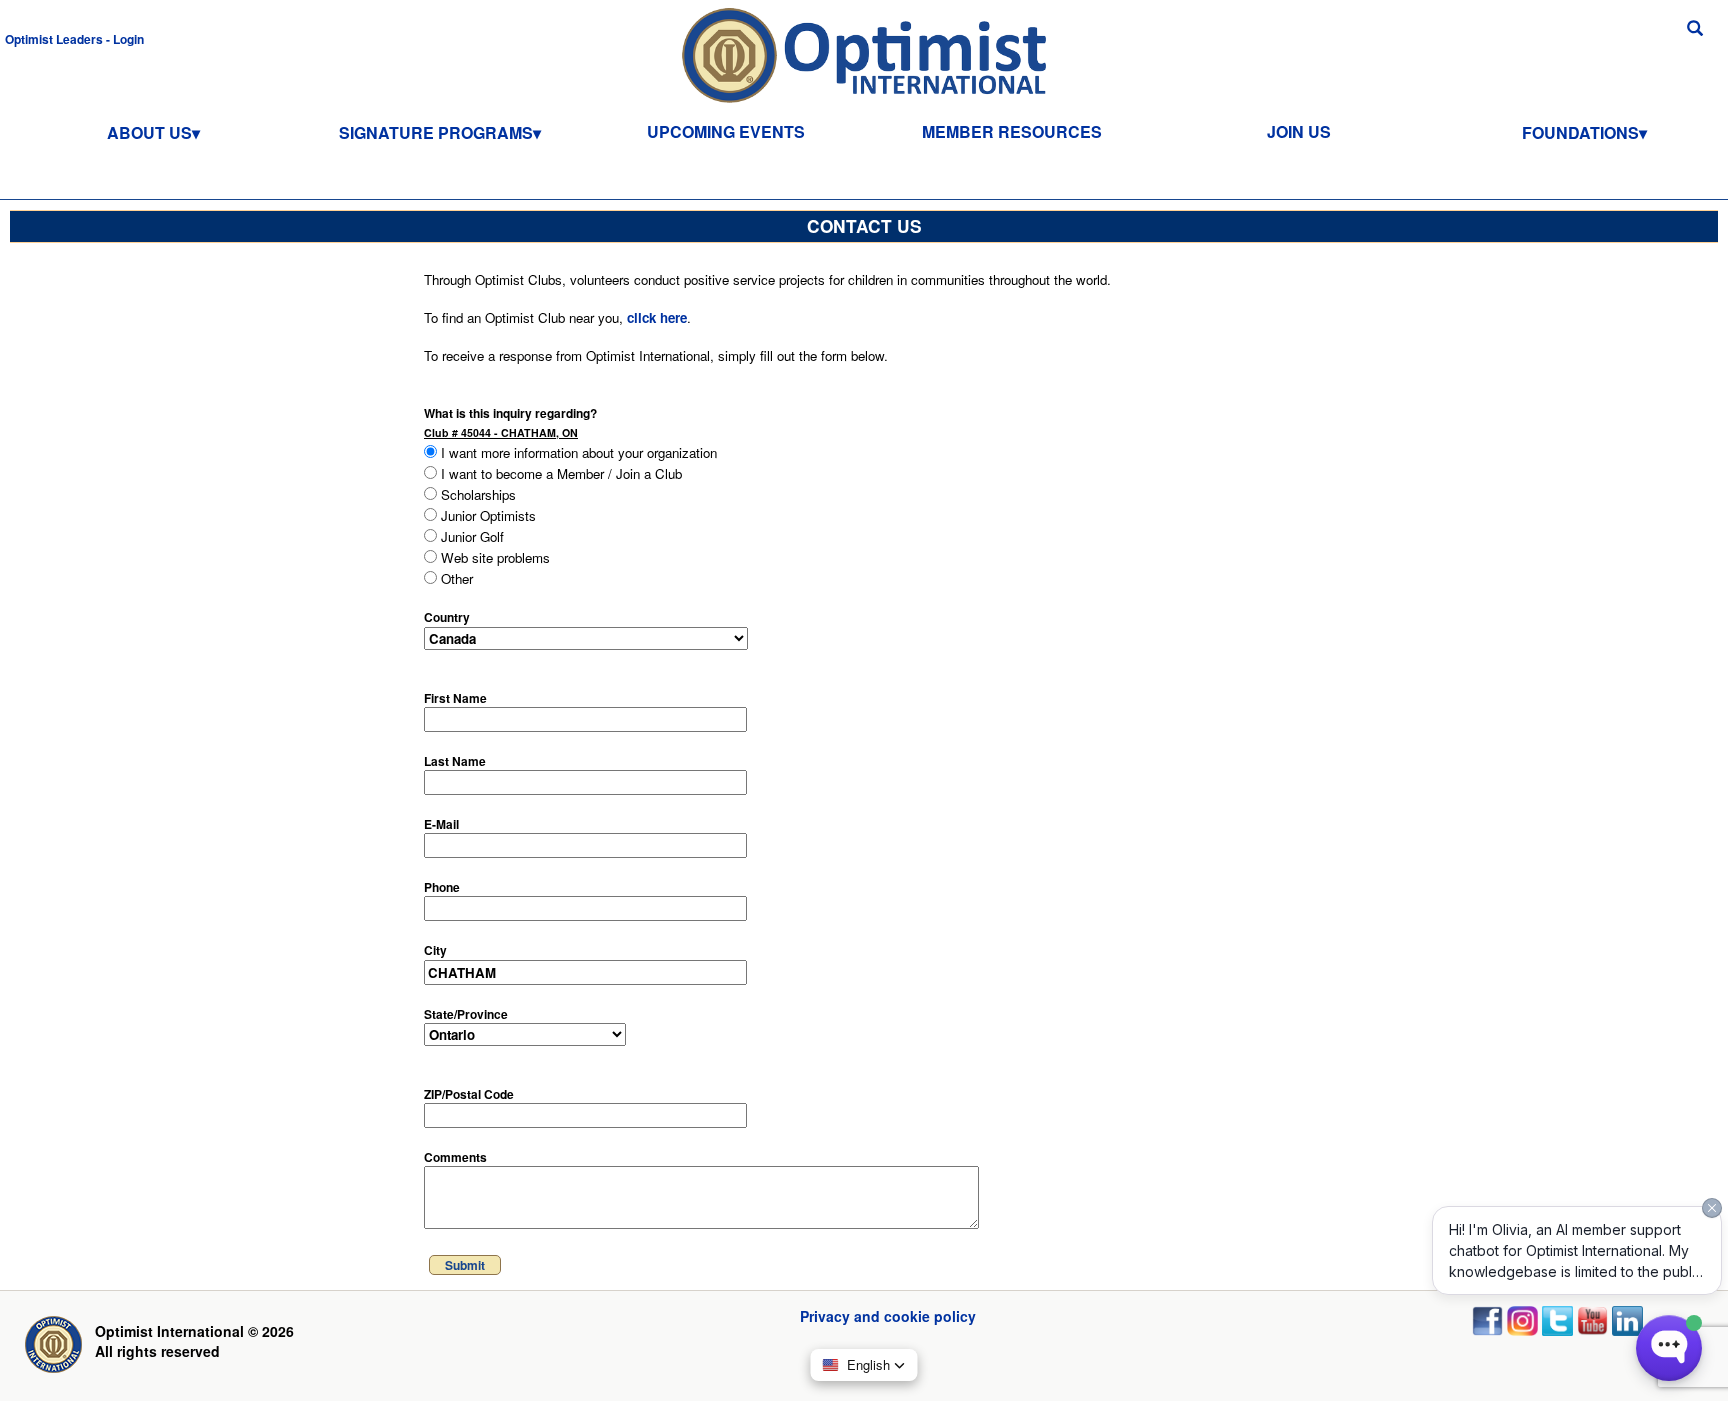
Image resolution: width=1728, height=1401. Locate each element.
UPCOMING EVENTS (726, 131)
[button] (74, 38)
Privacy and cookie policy (888, 1316)
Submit (465, 1265)
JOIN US (1299, 131)
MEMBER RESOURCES (1012, 131)
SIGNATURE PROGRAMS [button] (436, 132)
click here (657, 317)
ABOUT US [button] (149, 132)
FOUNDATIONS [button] (1580, 132)
